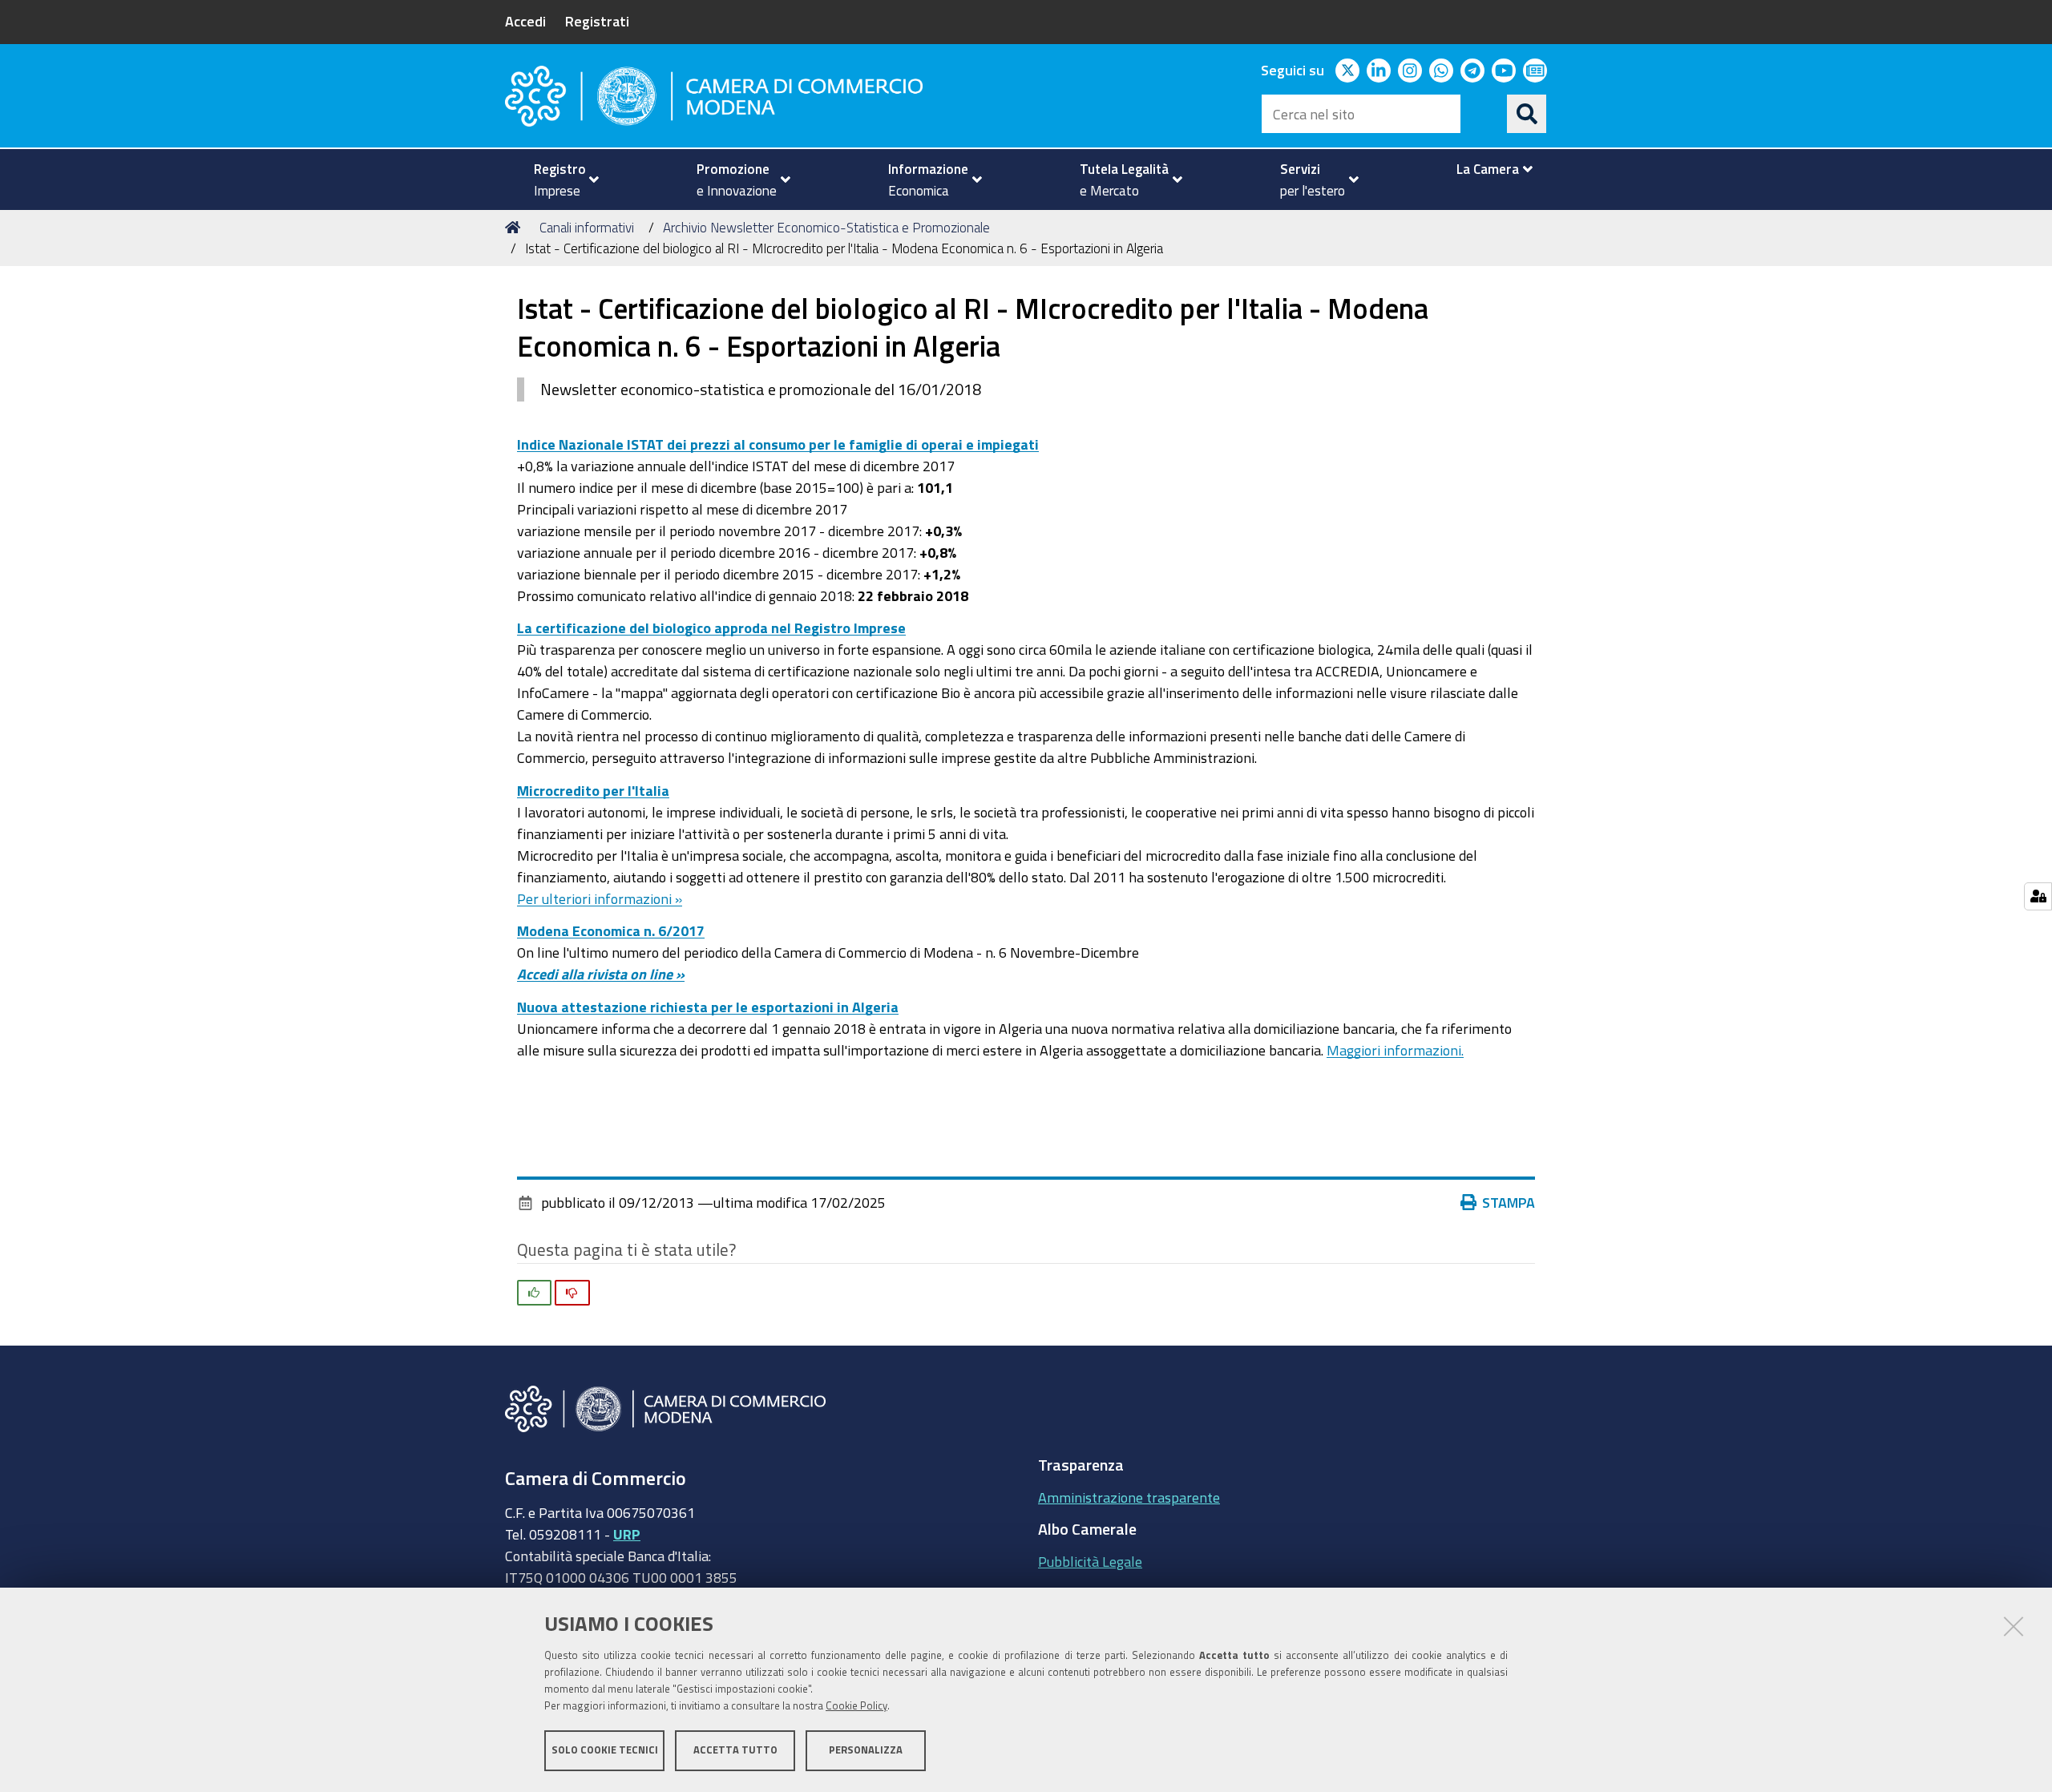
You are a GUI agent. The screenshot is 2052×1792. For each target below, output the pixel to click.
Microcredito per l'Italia (593, 790)
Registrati (597, 21)
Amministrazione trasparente (1129, 1497)
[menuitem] (559, 180)
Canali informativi (587, 227)
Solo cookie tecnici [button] (605, 1750)
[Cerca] (1527, 114)
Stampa (1509, 1202)
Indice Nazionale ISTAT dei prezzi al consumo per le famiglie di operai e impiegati (778, 444)
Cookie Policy (856, 1706)
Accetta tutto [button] (735, 1750)
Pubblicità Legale (1090, 1561)
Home (515, 228)
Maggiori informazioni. (1395, 1050)
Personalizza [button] (866, 1750)
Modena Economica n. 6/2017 (611, 930)
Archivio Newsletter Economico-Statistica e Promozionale (826, 227)
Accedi (525, 21)
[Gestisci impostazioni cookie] (2038, 896)
